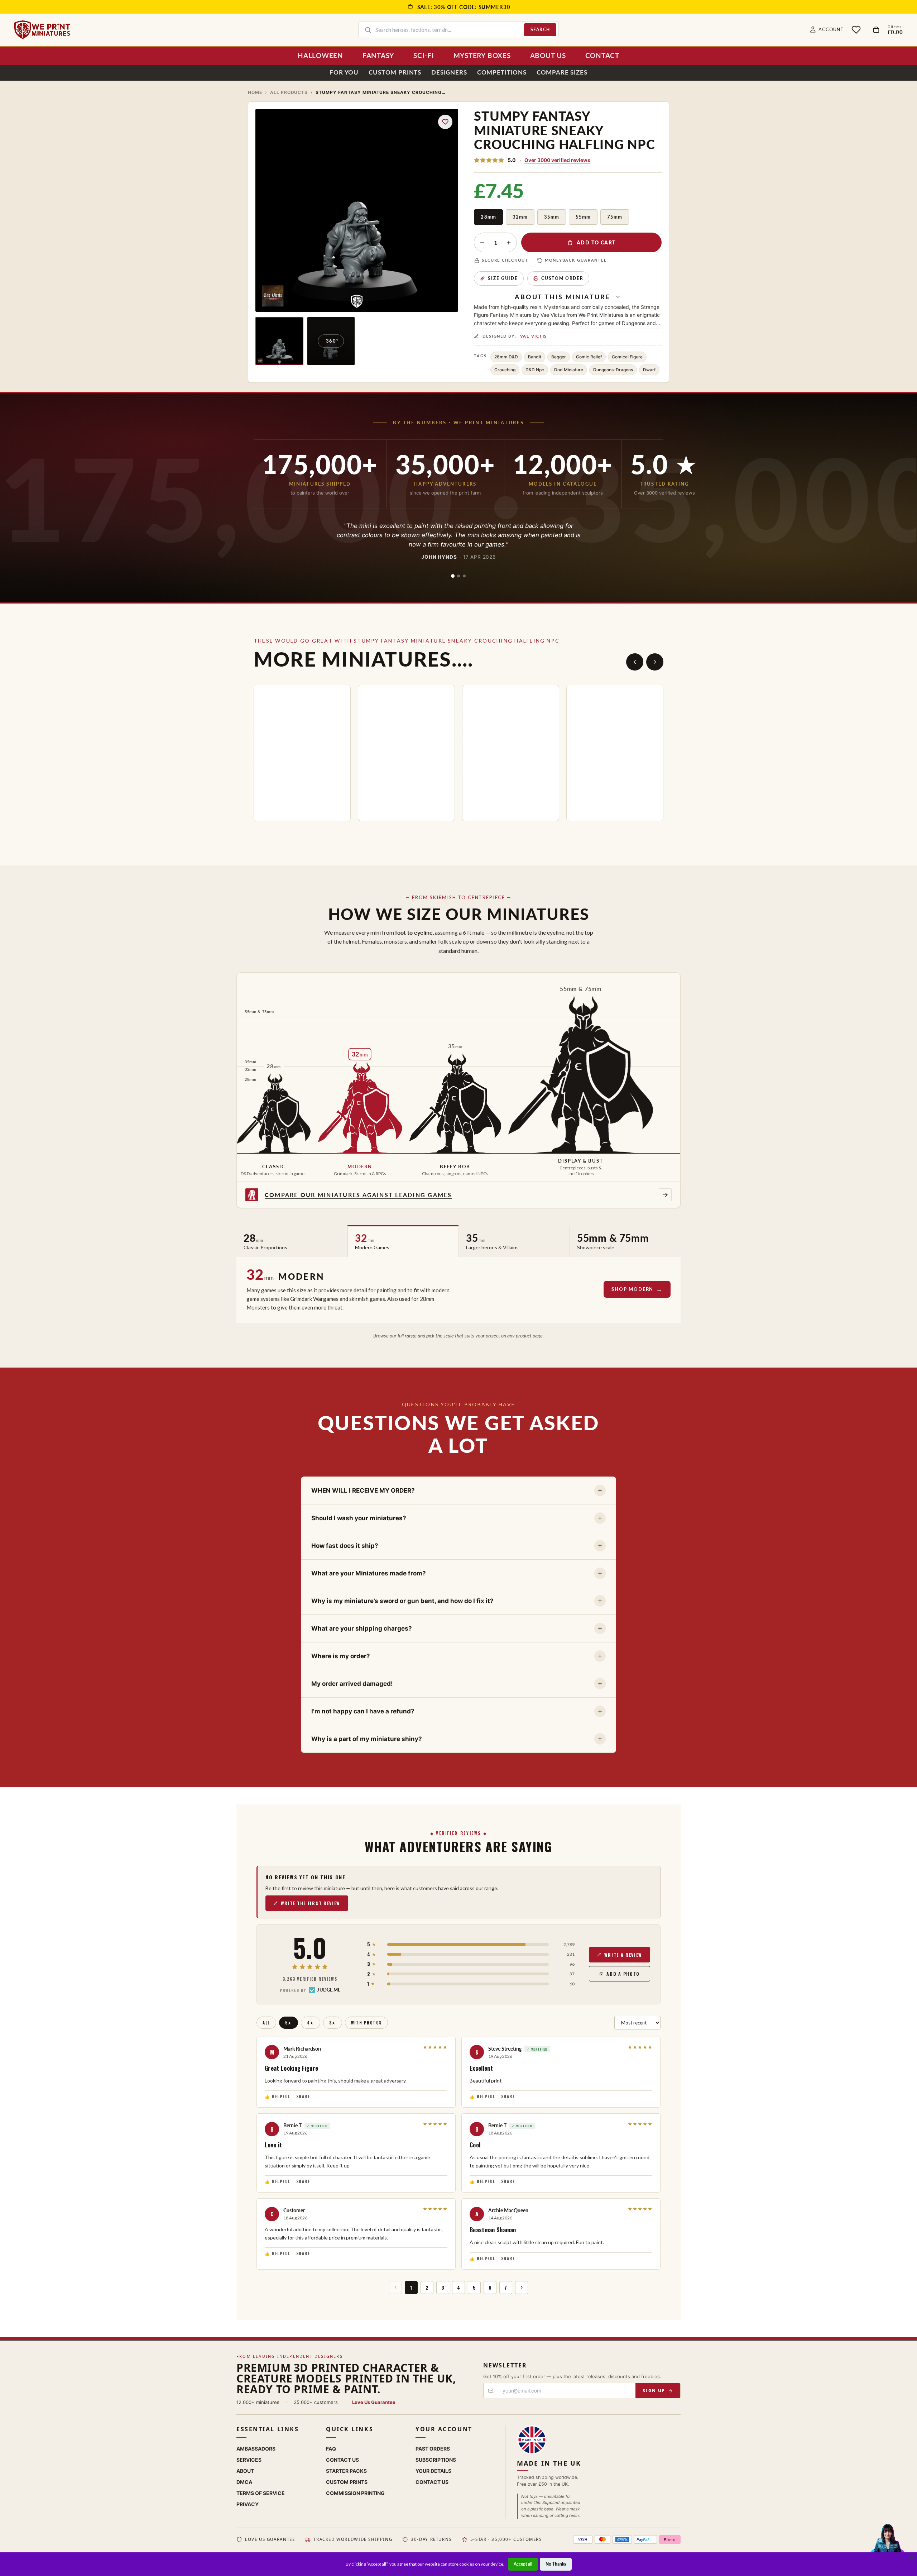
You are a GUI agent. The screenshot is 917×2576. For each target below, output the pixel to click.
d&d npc (535, 370)
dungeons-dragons (613, 370)
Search (540, 30)
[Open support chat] (887, 2545)
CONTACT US (432, 2482)
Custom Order (562, 278)
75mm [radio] (615, 217)
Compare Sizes (562, 72)
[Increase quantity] (509, 243)
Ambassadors (256, 2449)
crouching (505, 370)
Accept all (523, 2564)
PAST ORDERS (433, 2449)
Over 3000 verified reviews (557, 160)
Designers (449, 72)
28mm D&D (506, 357)
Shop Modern (632, 1289)
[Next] (655, 662)
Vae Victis (534, 336)
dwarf (649, 370)
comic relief (589, 357)
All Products (289, 92)
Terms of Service (261, 2493)
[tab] (453, 576)
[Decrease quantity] (482, 243)
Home (255, 92)
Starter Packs (346, 2471)
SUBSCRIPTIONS (436, 2460)
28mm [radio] (488, 217)
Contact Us (342, 2460)
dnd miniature (569, 370)
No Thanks (556, 2564)
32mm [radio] (520, 217)
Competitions (502, 72)
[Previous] (635, 662)
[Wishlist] (856, 30)
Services (249, 2460)
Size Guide (503, 278)
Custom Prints (395, 72)
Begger (559, 357)
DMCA (244, 2482)
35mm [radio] (552, 217)
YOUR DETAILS (433, 2471)
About (245, 2471)
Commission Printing (355, 2493)
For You (344, 72)
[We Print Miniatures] (42, 30)
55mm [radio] (583, 217)
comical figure (627, 357)
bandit (535, 357)
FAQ (331, 2449)
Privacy (248, 2504)
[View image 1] (279, 341)
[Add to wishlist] (445, 122)
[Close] (912, 2558)
